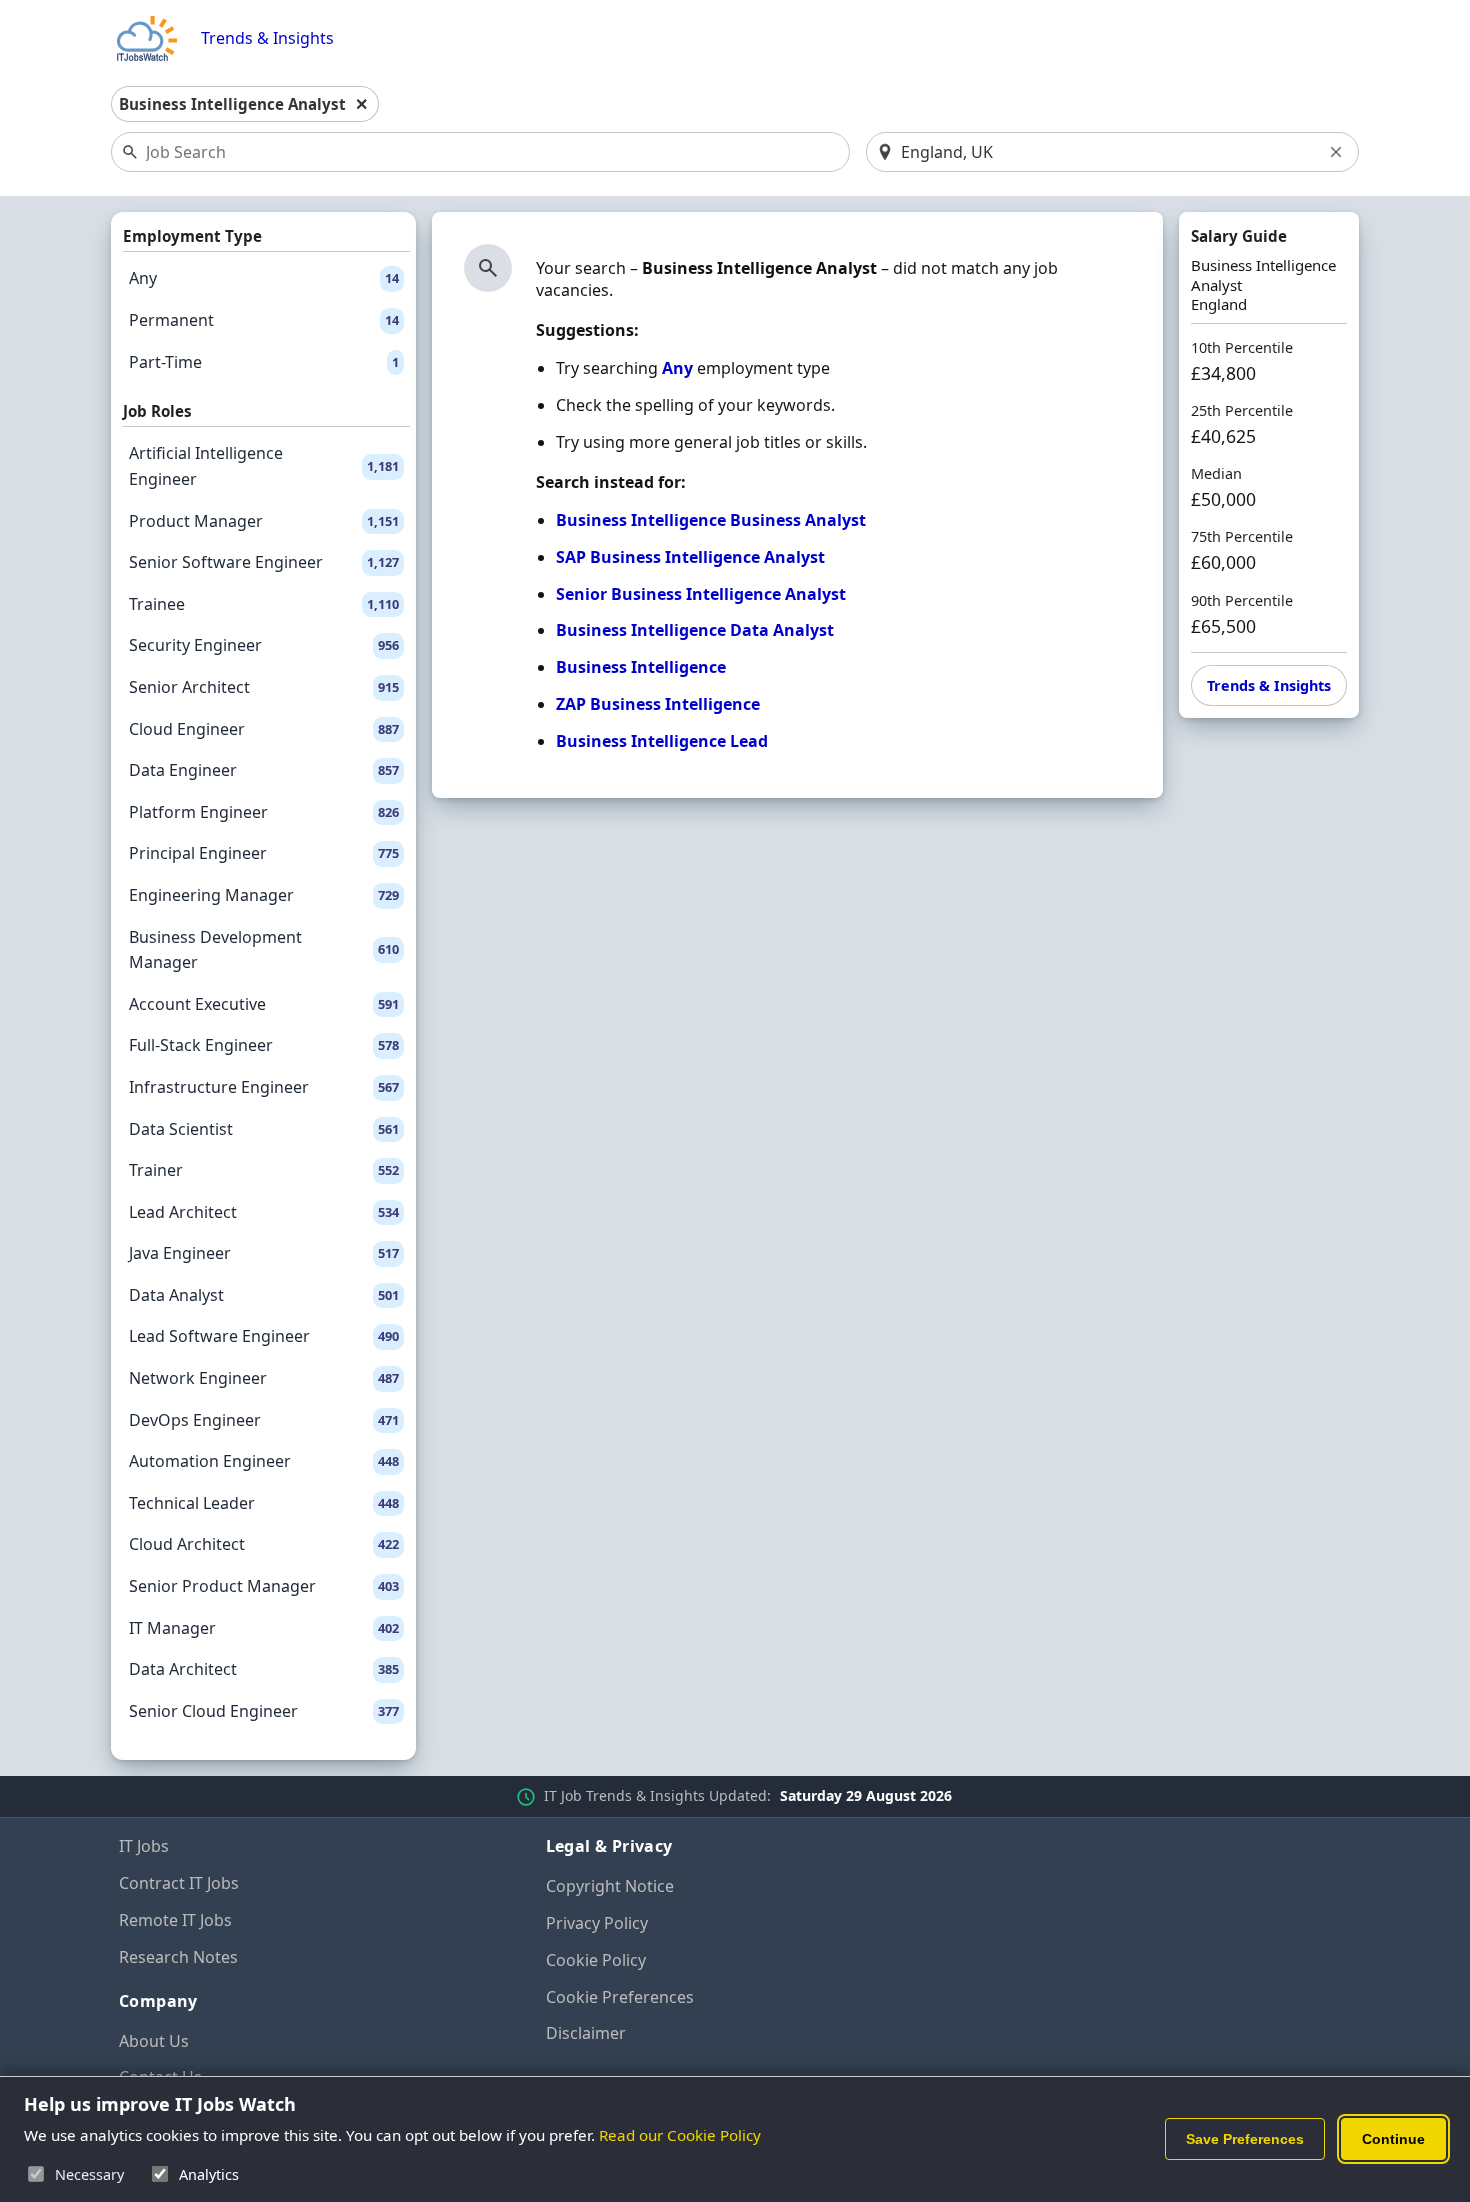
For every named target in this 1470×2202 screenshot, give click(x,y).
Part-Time (264, 362)
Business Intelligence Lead (662, 741)
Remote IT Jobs (175, 1920)
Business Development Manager (264, 950)
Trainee (264, 604)
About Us (154, 2041)
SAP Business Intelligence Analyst (690, 557)
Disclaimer (586, 2033)
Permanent (264, 320)
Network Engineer (264, 1378)
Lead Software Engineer (264, 1336)
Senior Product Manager (264, 1586)
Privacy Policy (597, 1923)
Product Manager (264, 521)
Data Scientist (264, 1129)
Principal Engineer (264, 853)
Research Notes (178, 1957)
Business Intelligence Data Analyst (695, 630)
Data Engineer (264, 770)
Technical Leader (264, 1503)
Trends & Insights (267, 38)
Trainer (264, 1170)
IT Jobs (144, 1846)
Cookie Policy (596, 1960)
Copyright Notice (610, 1886)
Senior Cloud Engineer (264, 1711)
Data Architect (264, 1669)
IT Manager (264, 1628)
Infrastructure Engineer (264, 1087)
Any (264, 278)
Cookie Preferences (620, 1997)
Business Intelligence (641, 667)
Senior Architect (264, 687)
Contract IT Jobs (179, 1883)
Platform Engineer (264, 812)
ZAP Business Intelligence (658, 704)
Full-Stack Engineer (264, 1045)
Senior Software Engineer (264, 562)
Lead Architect (264, 1212)
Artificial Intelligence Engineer (264, 466)
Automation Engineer (264, 1461)
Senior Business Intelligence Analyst (701, 594)
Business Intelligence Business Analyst (711, 520)
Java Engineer (264, 1253)
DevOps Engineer (264, 1420)
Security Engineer (264, 645)
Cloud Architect (264, 1544)
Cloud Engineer (264, 729)
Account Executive (264, 1004)
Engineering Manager (264, 895)
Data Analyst (264, 1295)
